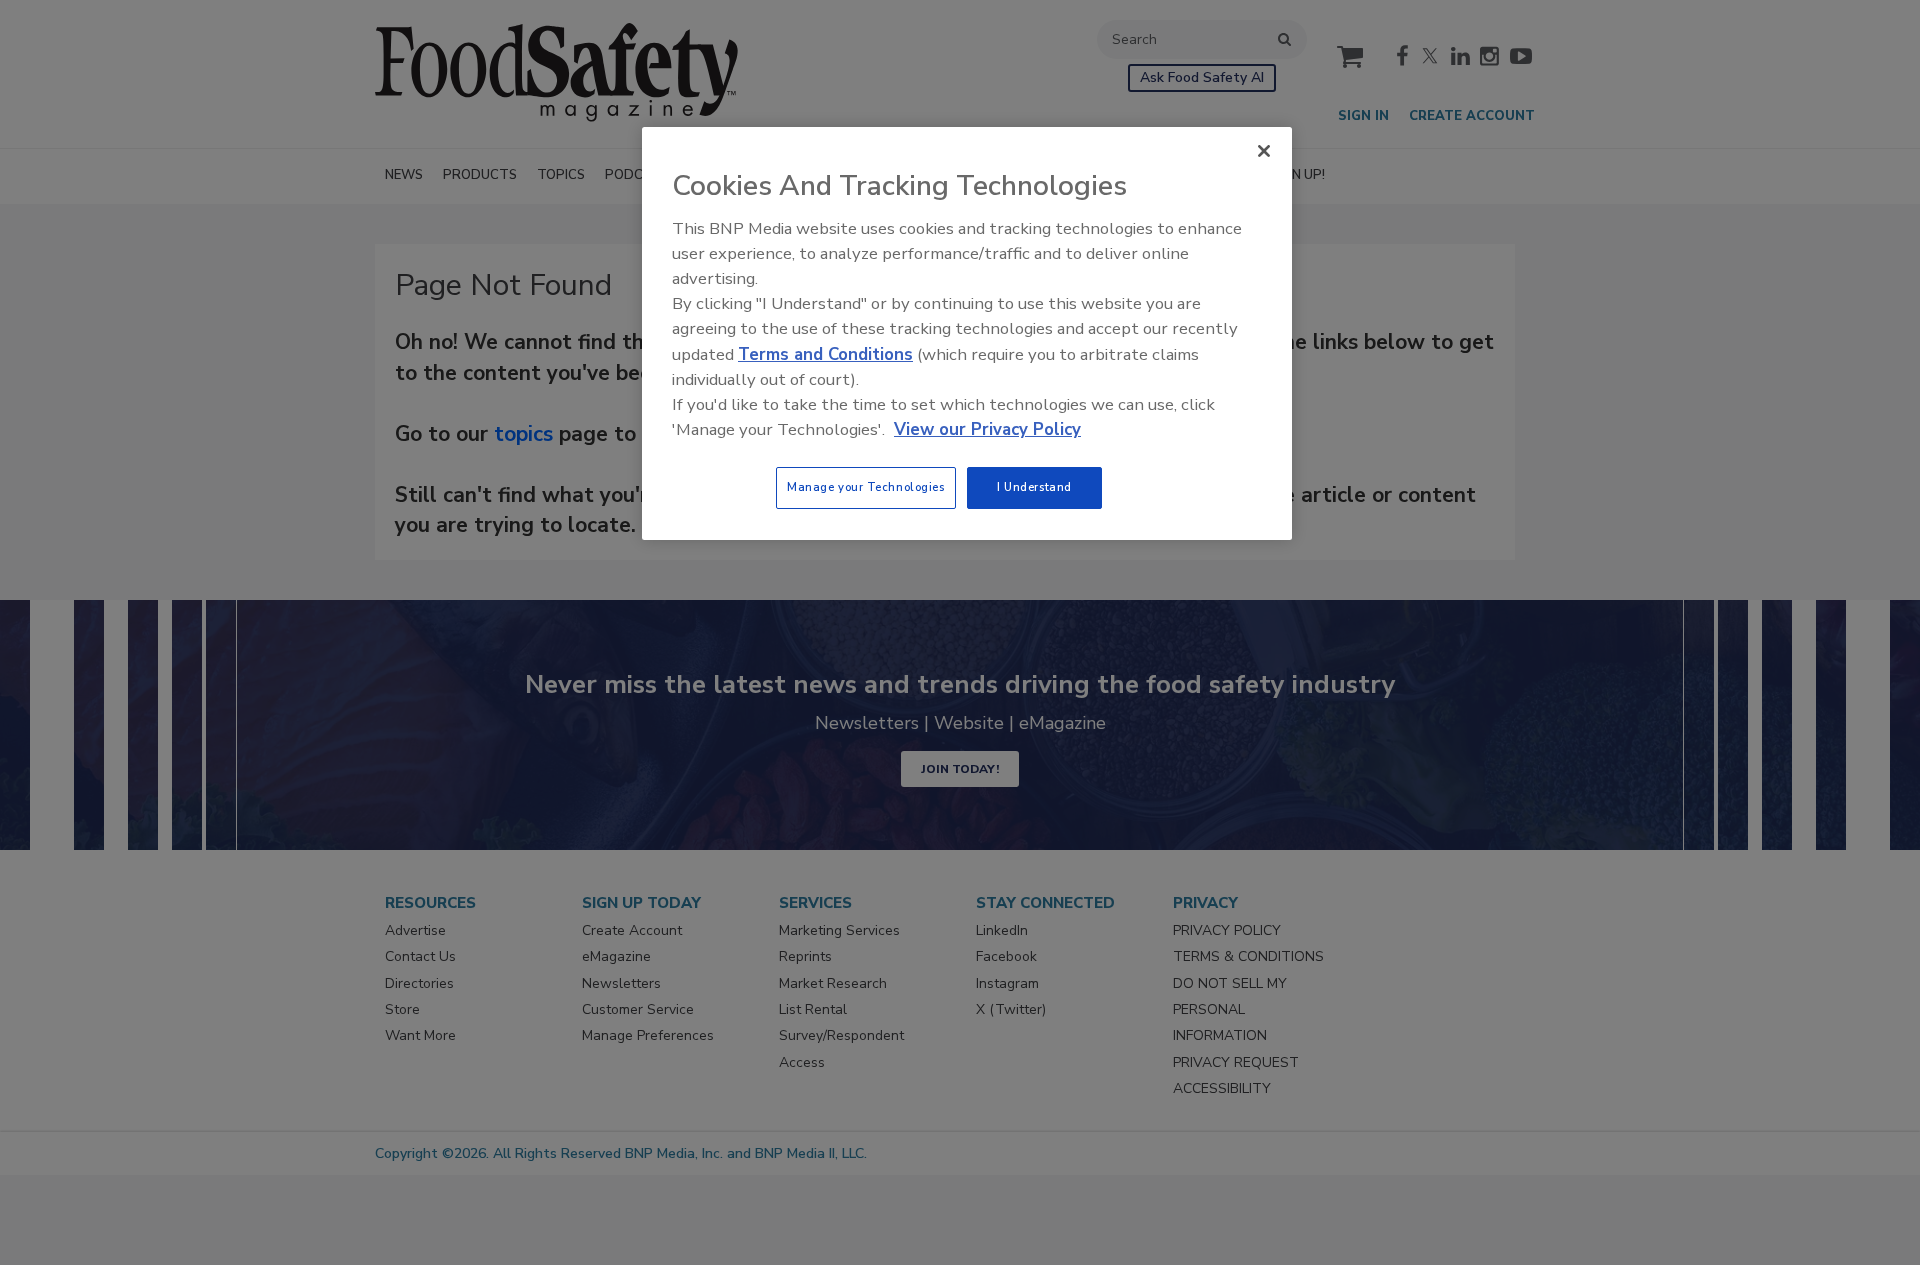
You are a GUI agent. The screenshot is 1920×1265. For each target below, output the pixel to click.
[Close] (1264, 151)
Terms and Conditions (825, 354)
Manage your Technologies (866, 487)
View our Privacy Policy (987, 429)
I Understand (1034, 487)
